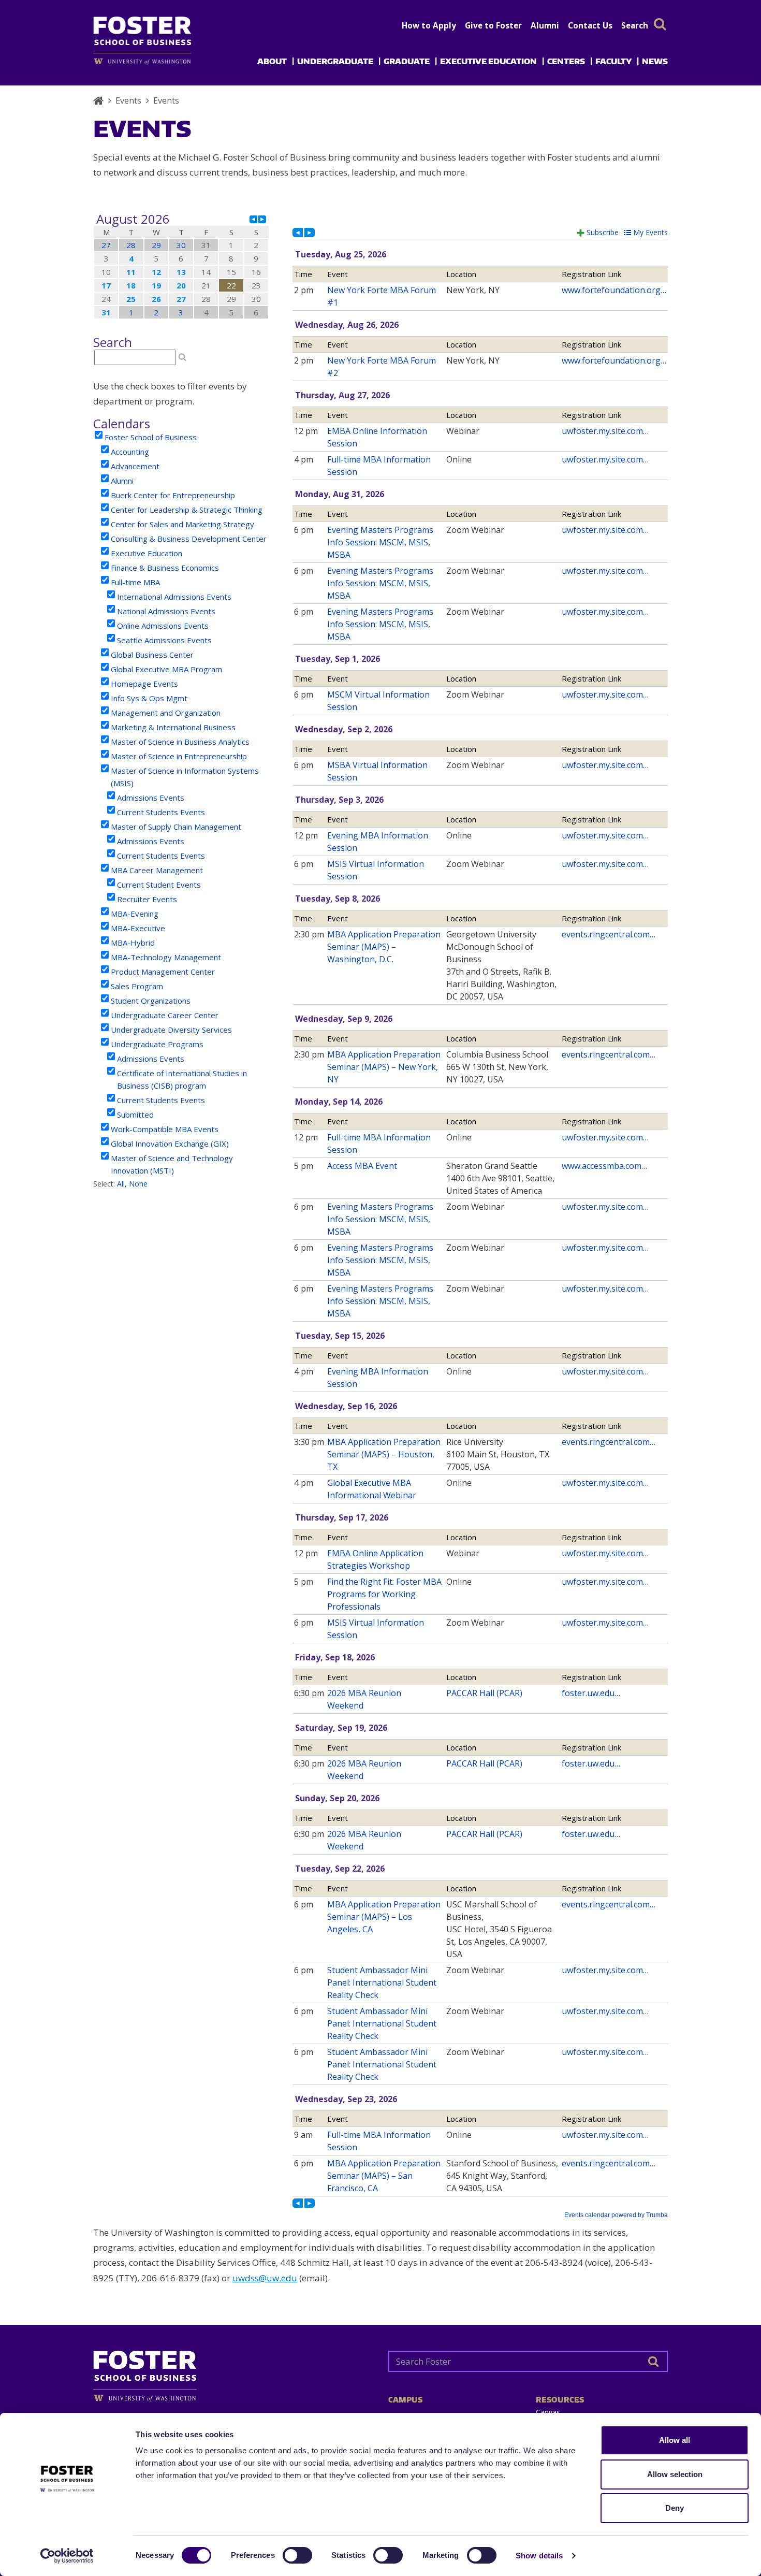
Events (128, 100)
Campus (405, 2400)
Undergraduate (335, 61)
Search (635, 25)
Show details (539, 2556)
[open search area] (660, 24)
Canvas (548, 2412)
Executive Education (488, 61)
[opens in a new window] (159, 61)
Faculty (613, 61)
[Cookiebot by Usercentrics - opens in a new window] (67, 2556)
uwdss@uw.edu (265, 2278)
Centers (566, 61)
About (272, 61)
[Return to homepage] (233, 2372)
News (655, 61)
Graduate (407, 61)
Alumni (545, 25)
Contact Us (590, 25)
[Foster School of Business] (98, 100)
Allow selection (675, 2474)
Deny (675, 2508)
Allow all (675, 2440)
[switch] (297, 2555)
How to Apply (429, 25)
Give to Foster (493, 25)
